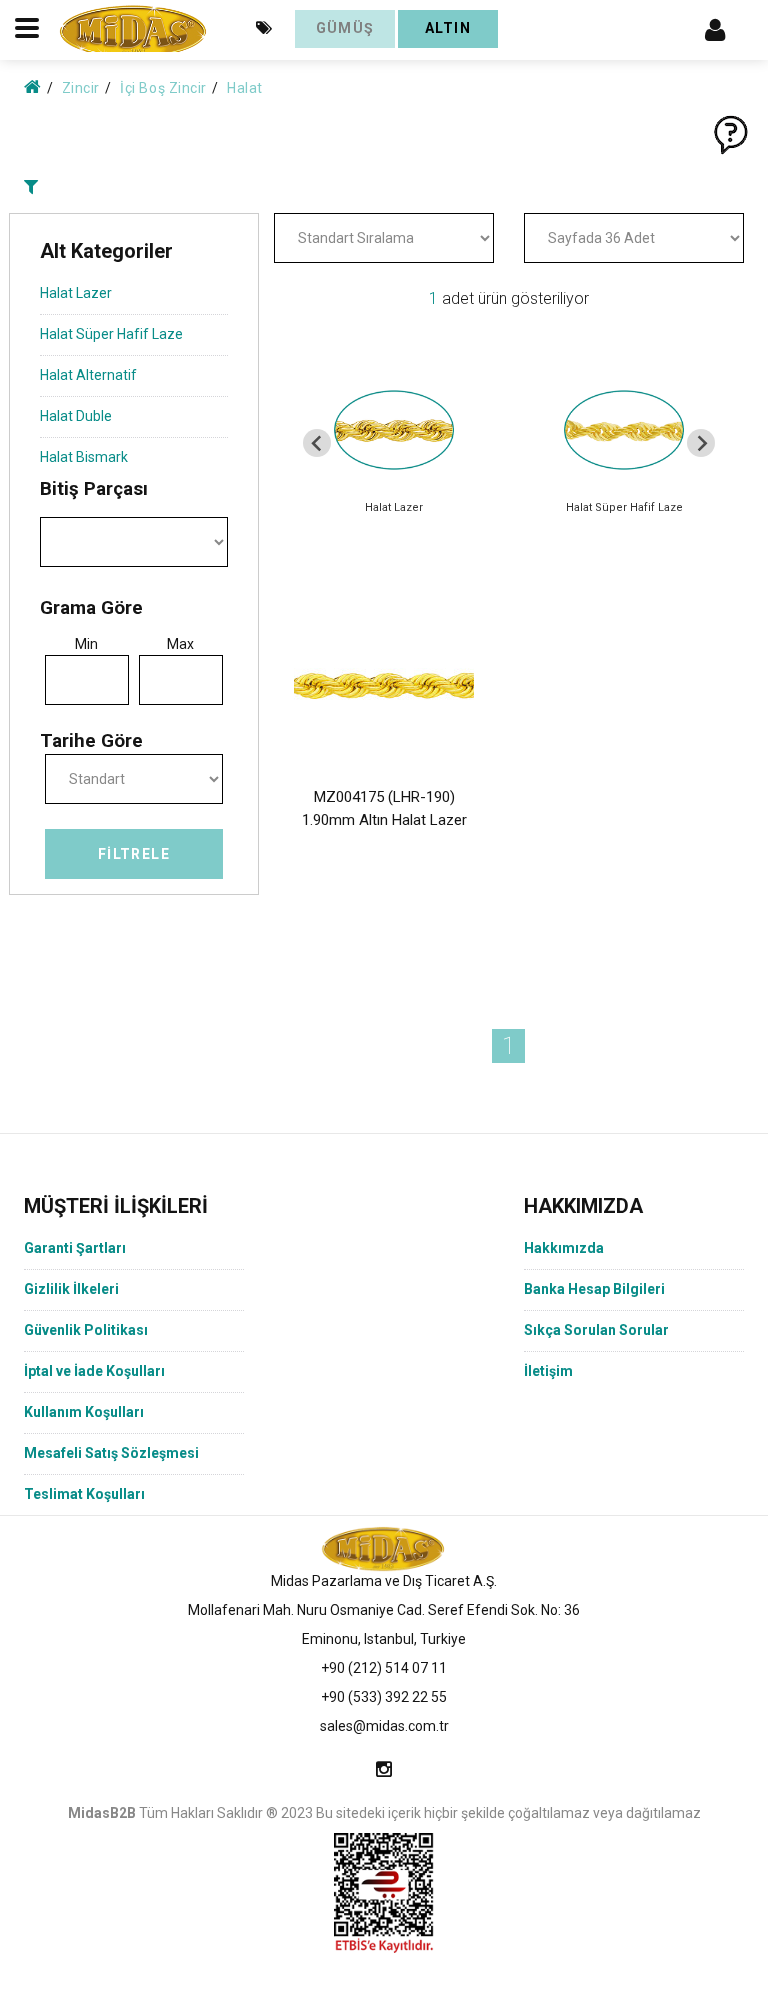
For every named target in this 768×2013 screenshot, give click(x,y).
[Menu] (715, 28)
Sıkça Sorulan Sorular (596, 1330)
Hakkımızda (564, 1248)
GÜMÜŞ (345, 28)
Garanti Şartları (75, 1248)
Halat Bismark (84, 457)
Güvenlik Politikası (86, 1330)
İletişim (548, 1371)
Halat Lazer (76, 293)
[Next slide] (701, 443)
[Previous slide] (317, 443)
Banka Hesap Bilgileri (594, 1289)
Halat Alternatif (88, 375)
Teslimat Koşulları (84, 1494)
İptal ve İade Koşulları (94, 1371)
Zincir (81, 88)
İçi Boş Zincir (163, 88)
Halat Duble (76, 416)
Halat (245, 88)
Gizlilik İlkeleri (71, 1289)
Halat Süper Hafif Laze (111, 334)
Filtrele (134, 854)
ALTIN (448, 28)
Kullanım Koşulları (84, 1412)
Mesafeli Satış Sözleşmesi (111, 1453)
